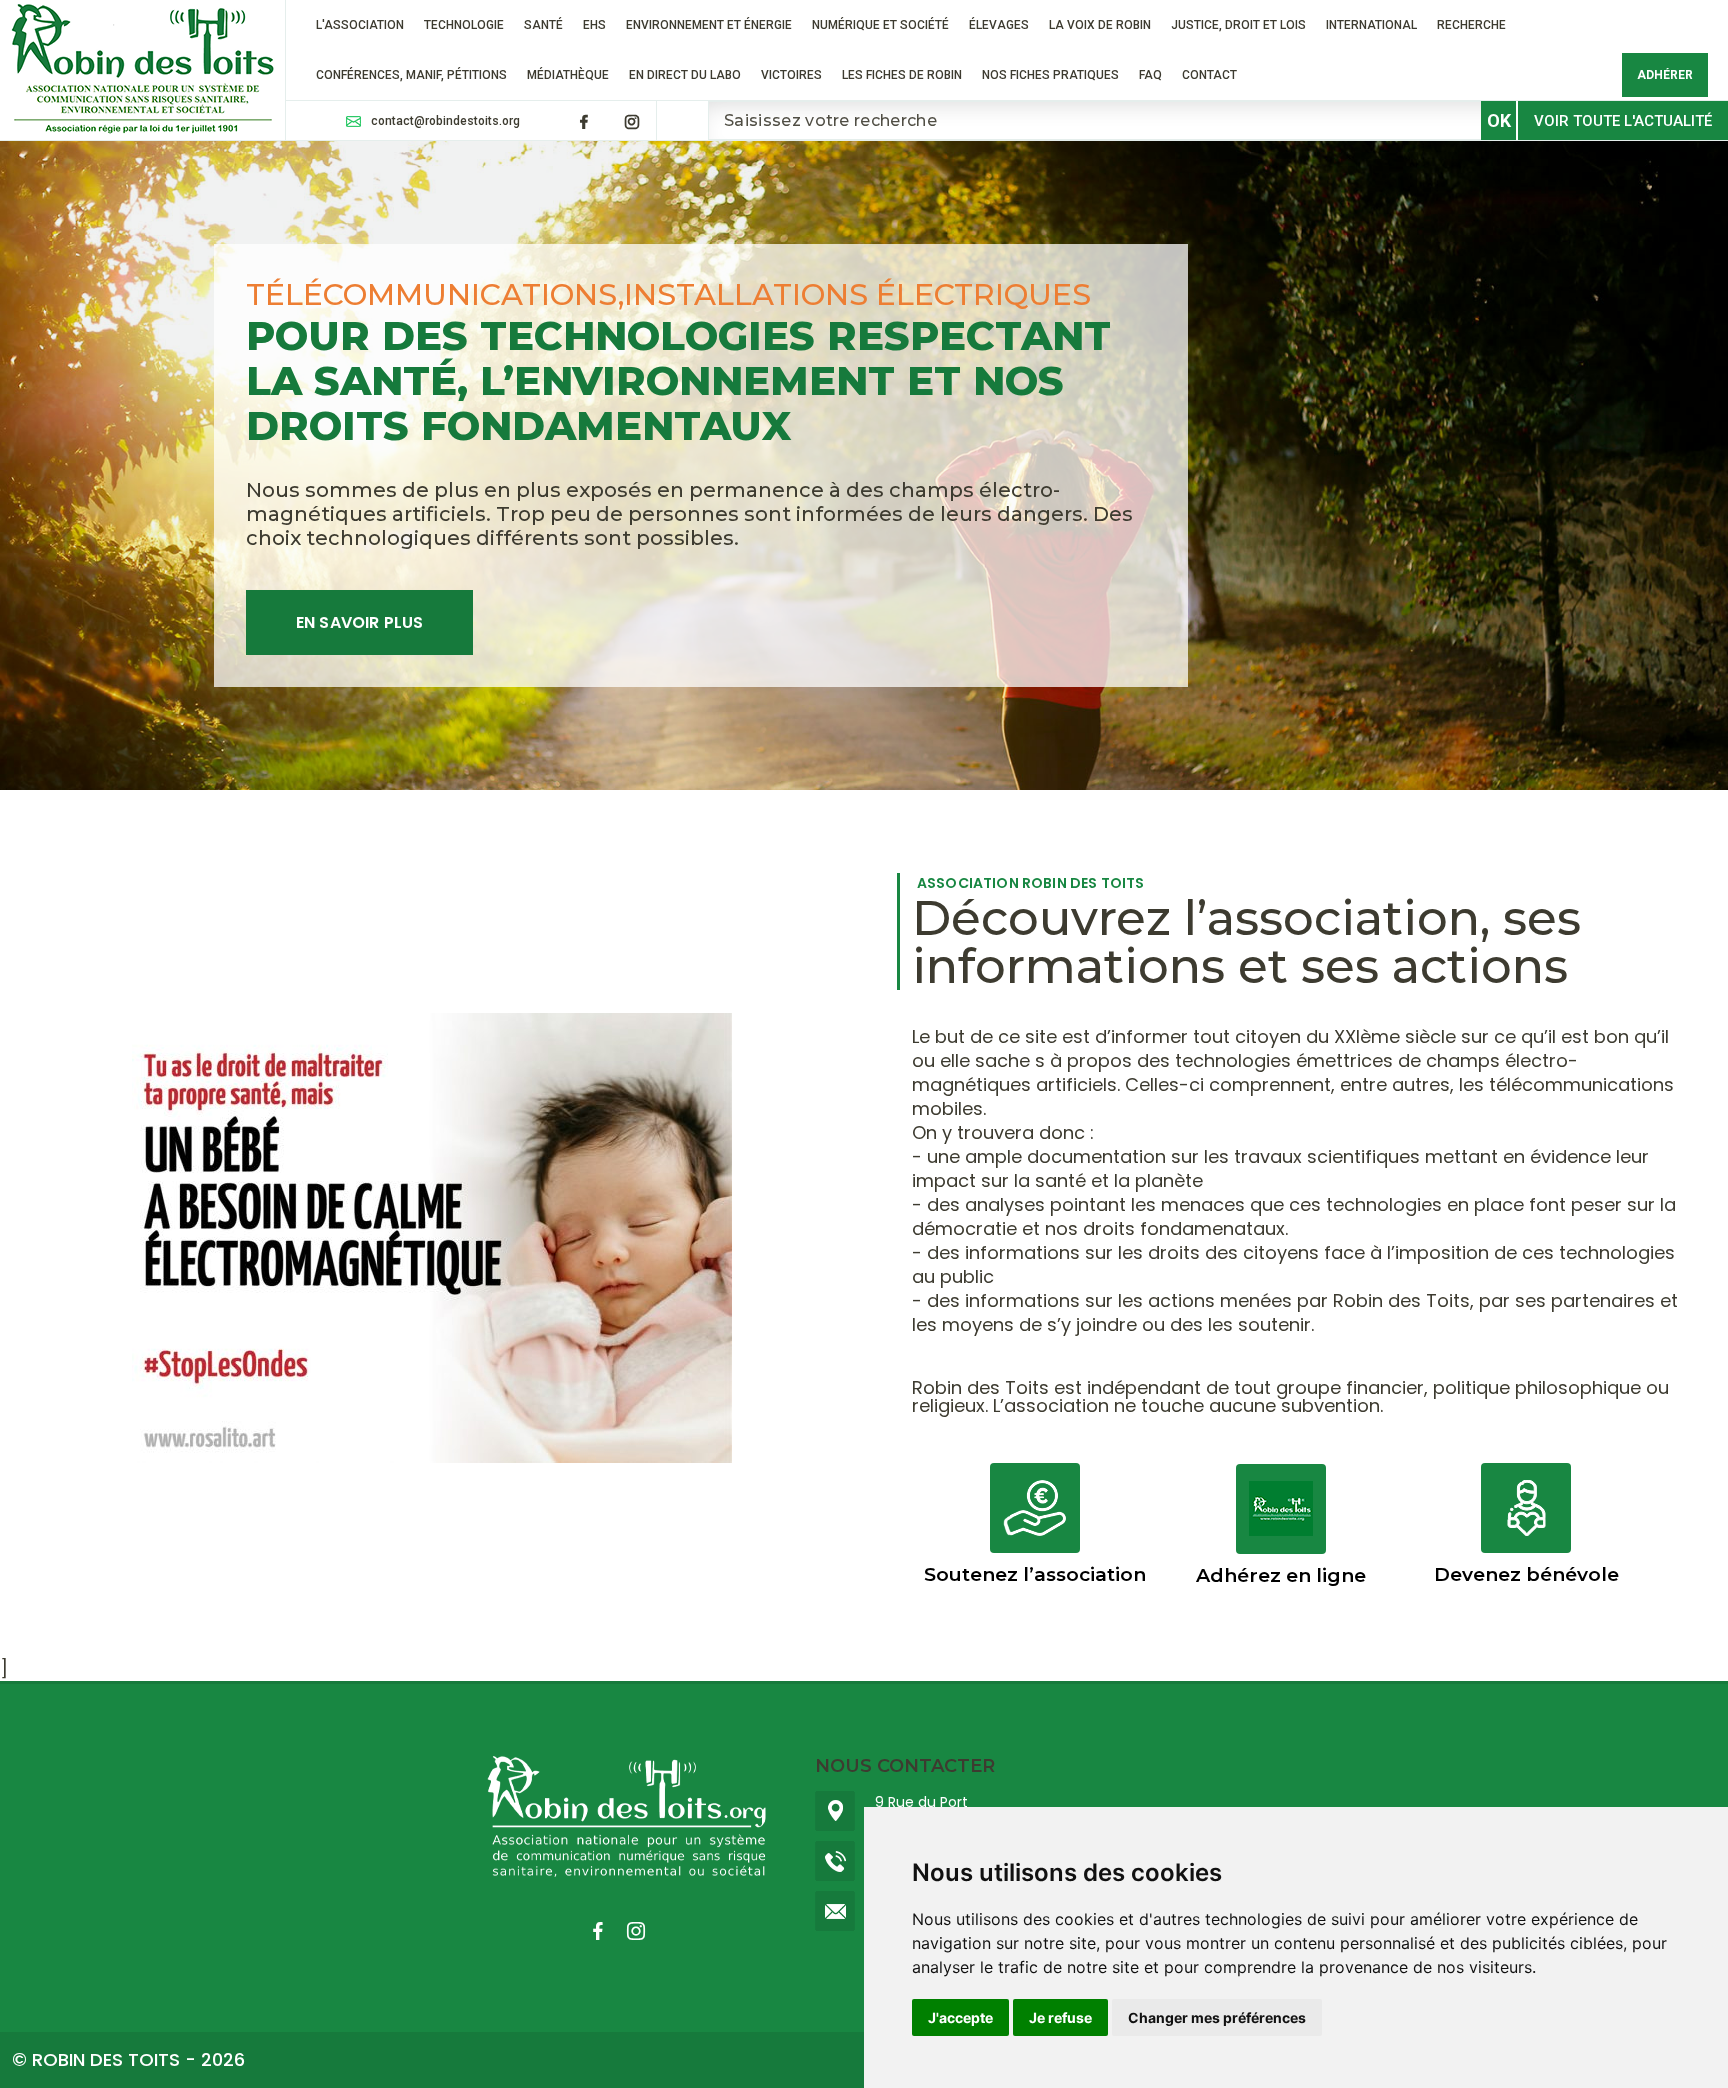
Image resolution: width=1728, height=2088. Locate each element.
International (1371, 25)
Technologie (464, 25)
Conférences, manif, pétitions (411, 75)
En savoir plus (359, 622)
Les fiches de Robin (902, 75)
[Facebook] (584, 122)
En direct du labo (685, 75)
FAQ (1150, 75)
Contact (1209, 75)
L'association (360, 25)
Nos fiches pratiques (1050, 75)
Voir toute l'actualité (1623, 121)
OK (1499, 120)
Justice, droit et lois (1238, 25)
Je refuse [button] (1060, 2017)
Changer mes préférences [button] (1217, 2017)
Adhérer (1665, 75)
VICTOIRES (791, 75)
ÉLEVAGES (999, 25)
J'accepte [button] (960, 2017)
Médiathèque (568, 75)
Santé (543, 25)
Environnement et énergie (709, 25)
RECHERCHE (1471, 25)
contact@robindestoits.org (445, 121)
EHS (594, 25)
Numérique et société (880, 25)
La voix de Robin (1100, 25)
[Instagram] (632, 122)
